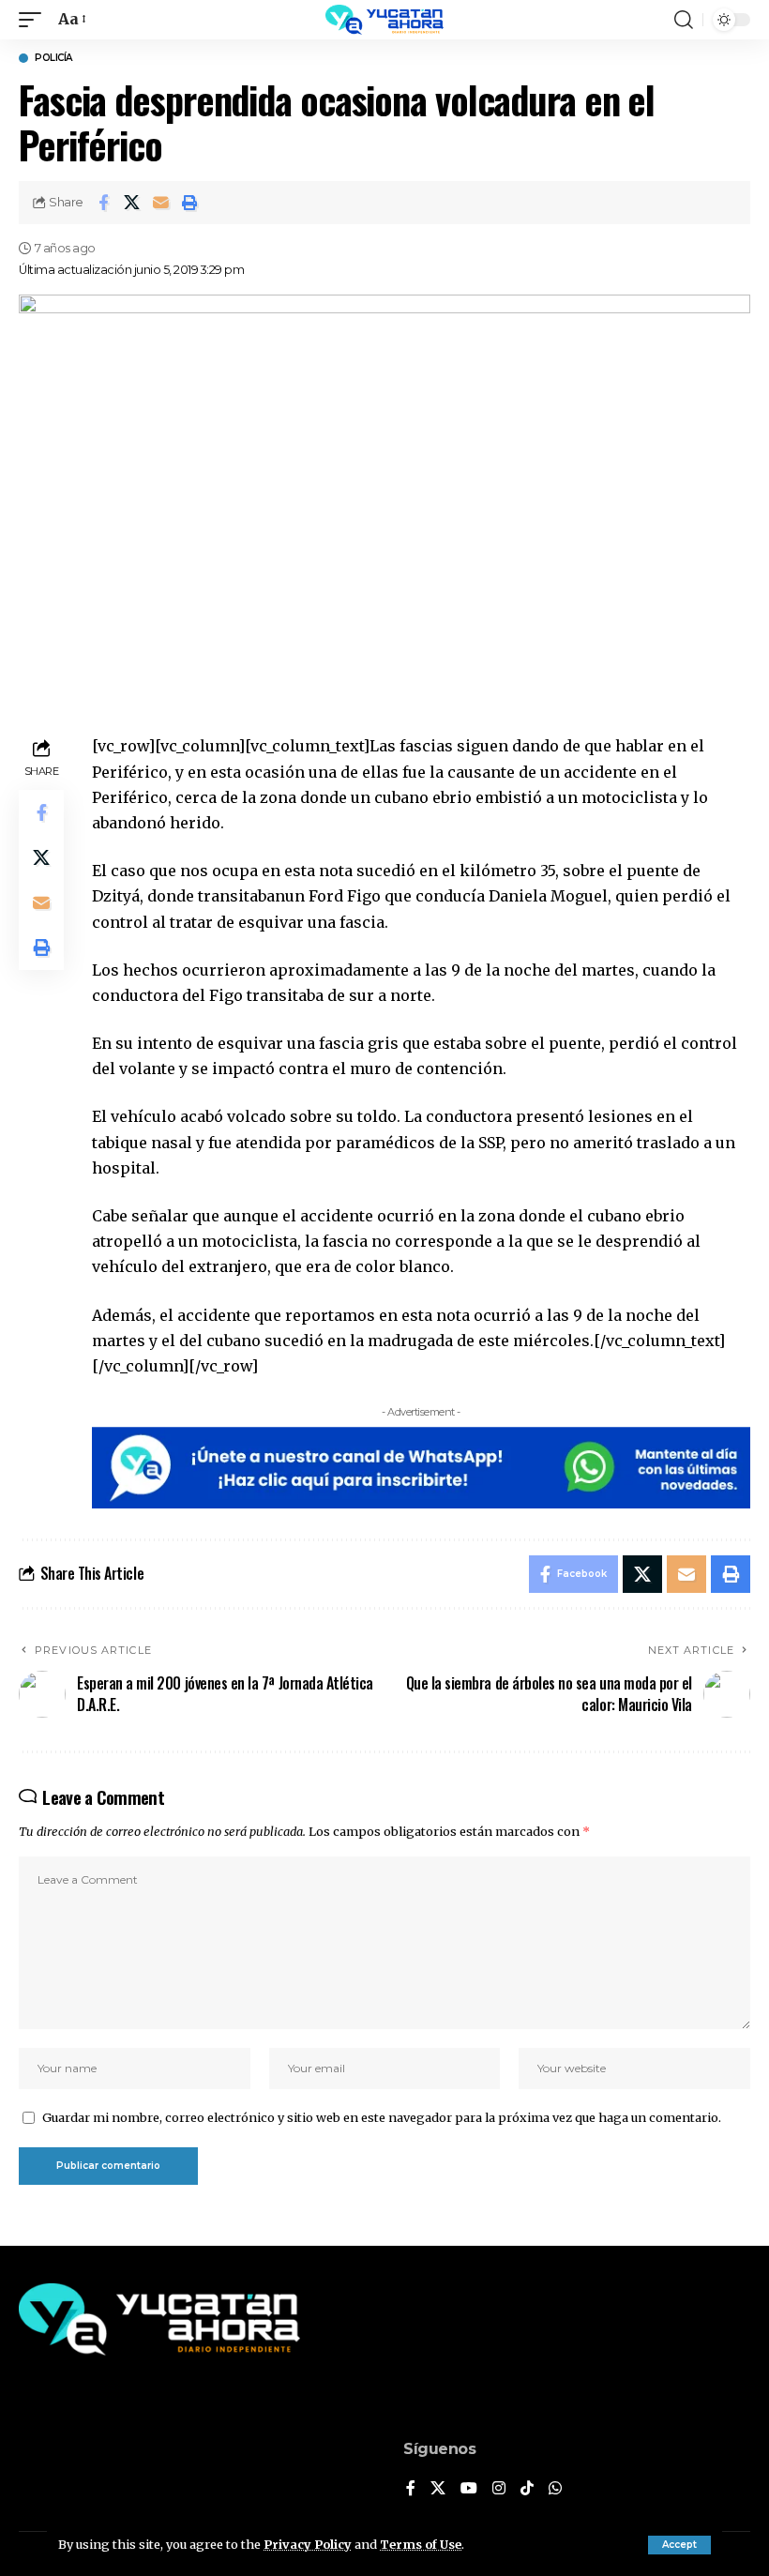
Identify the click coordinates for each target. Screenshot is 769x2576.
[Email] (161, 203)
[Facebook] (411, 2489)
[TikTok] (527, 2489)
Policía (53, 58)
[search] (684, 20)
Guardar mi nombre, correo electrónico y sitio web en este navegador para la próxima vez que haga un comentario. (382, 2117)
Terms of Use (421, 2544)
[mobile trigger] (35, 19)
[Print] (190, 203)
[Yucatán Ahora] (384, 20)
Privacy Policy (308, 2544)
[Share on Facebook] (103, 203)
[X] (438, 2489)
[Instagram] (499, 2489)
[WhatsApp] (555, 2489)
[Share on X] (132, 203)
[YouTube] (469, 2489)
